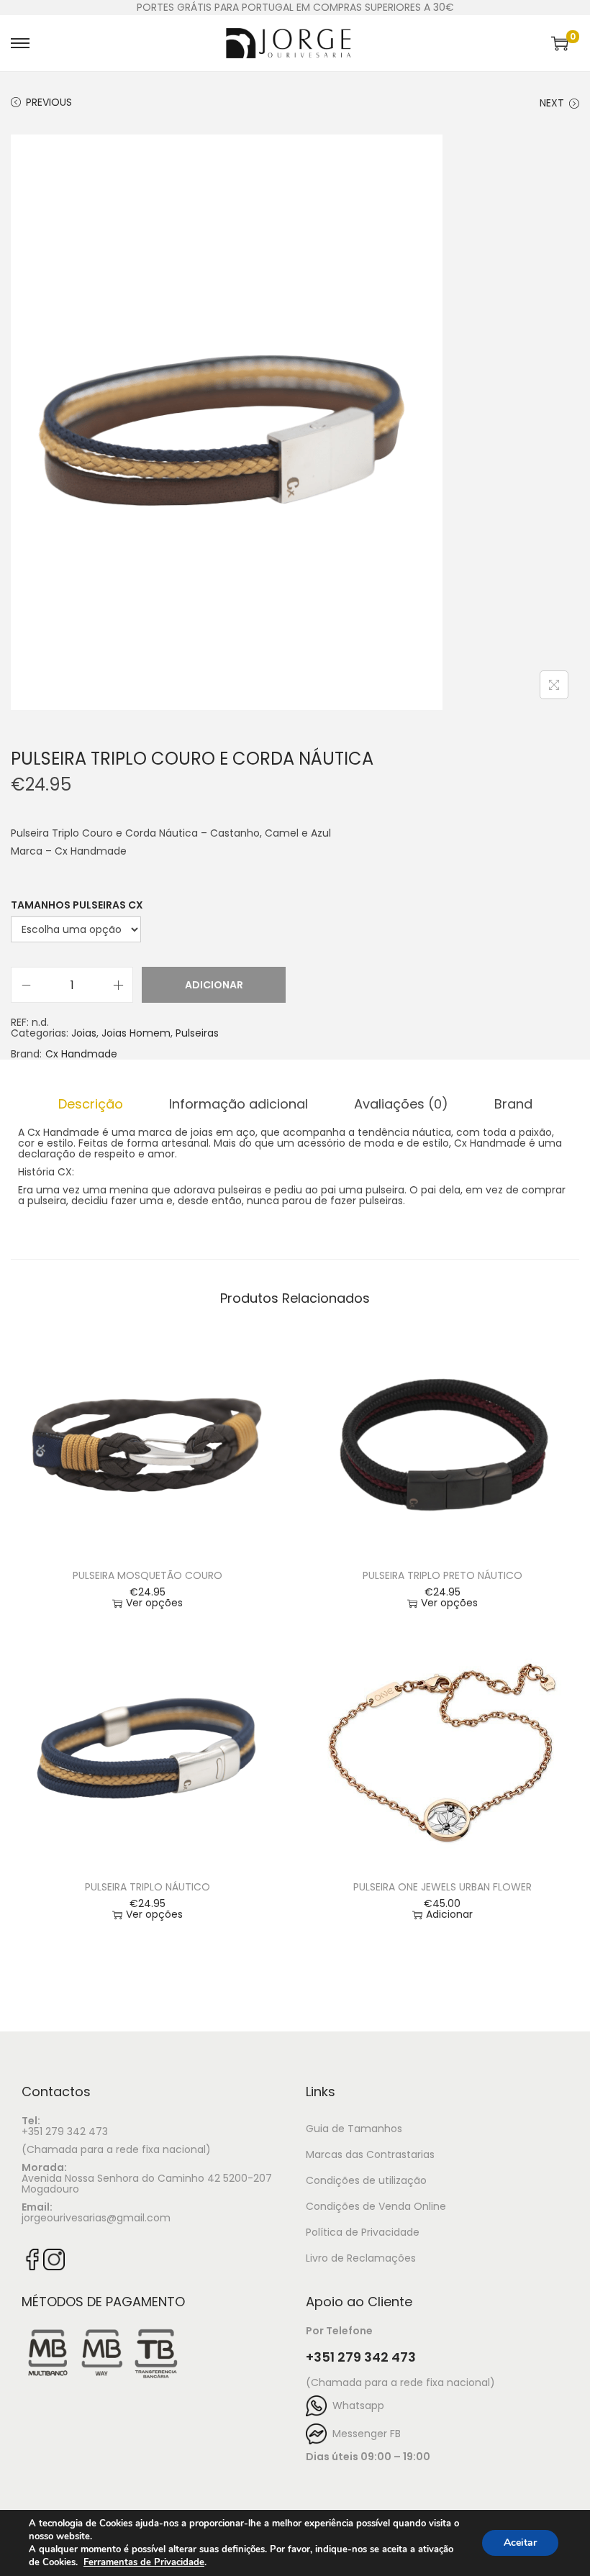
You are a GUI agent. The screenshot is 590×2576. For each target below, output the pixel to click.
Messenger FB (364, 2434)
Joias (84, 1033)
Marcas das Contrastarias (370, 2154)
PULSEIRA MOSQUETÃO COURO (147, 1575)
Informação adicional (239, 1104)
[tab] (91, 1104)
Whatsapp (355, 2406)
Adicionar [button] (449, 1915)
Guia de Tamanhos (354, 2129)
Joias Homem (136, 1033)
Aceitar (520, 2543)
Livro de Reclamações (361, 2258)
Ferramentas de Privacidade (144, 2562)
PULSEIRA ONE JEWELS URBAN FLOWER (442, 1887)
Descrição (91, 1104)
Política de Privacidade (363, 2232)
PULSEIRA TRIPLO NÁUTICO (147, 1887)
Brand (513, 1104)
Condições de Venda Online (376, 2206)
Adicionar (214, 985)
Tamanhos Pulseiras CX (77, 905)
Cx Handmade (81, 1054)
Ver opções (154, 1603)
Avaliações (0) (401, 1104)
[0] (560, 43)
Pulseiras (197, 1033)
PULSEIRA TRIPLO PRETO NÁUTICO (442, 1575)
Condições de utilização (366, 2180)
